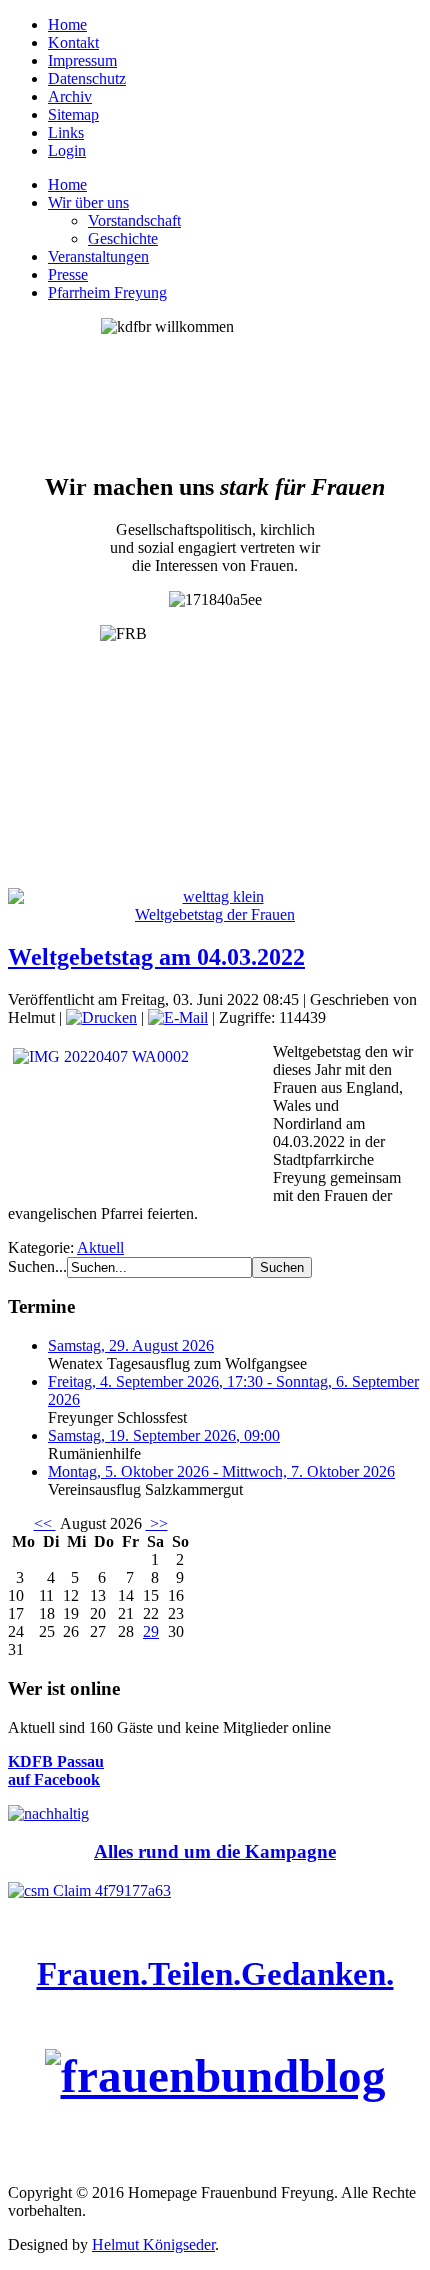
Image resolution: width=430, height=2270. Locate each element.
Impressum (82, 60)
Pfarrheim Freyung (107, 292)
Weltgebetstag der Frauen (215, 914)
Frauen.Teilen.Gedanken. (215, 1973)
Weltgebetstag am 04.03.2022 (156, 957)
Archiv (70, 96)
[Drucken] (101, 1017)
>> (157, 1523)
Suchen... (37, 1266)
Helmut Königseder (153, 2244)
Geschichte (123, 238)
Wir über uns (88, 202)
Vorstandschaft (134, 220)
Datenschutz (87, 78)
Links (66, 132)
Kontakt (73, 42)
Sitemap (73, 114)
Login (67, 150)
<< (45, 1523)
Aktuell (100, 1247)
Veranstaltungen (98, 256)
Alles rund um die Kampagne (215, 1851)
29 (151, 1631)
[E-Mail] (178, 1017)
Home (67, 24)
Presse (68, 274)
